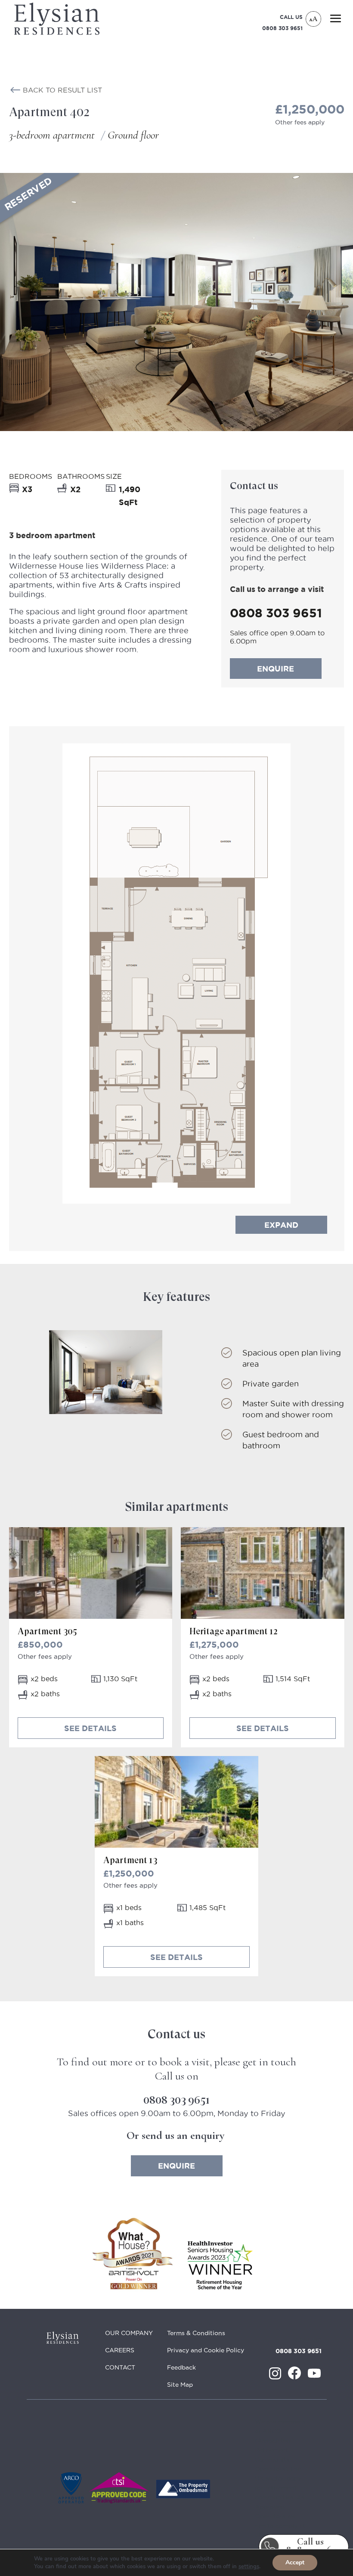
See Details (90, 1728)
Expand (281, 1225)
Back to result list (62, 90)
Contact (120, 2367)
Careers (120, 2350)
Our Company (129, 2333)
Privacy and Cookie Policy (206, 2350)
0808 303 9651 (282, 28)
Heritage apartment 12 (233, 1632)
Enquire (276, 669)
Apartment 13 (130, 1860)
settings (249, 2567)
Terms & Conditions (196, 2333)
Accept (295, 2562)
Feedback (181, 2367)
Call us (310, 2546)
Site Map (180, 2385)
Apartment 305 (47, 1632)
